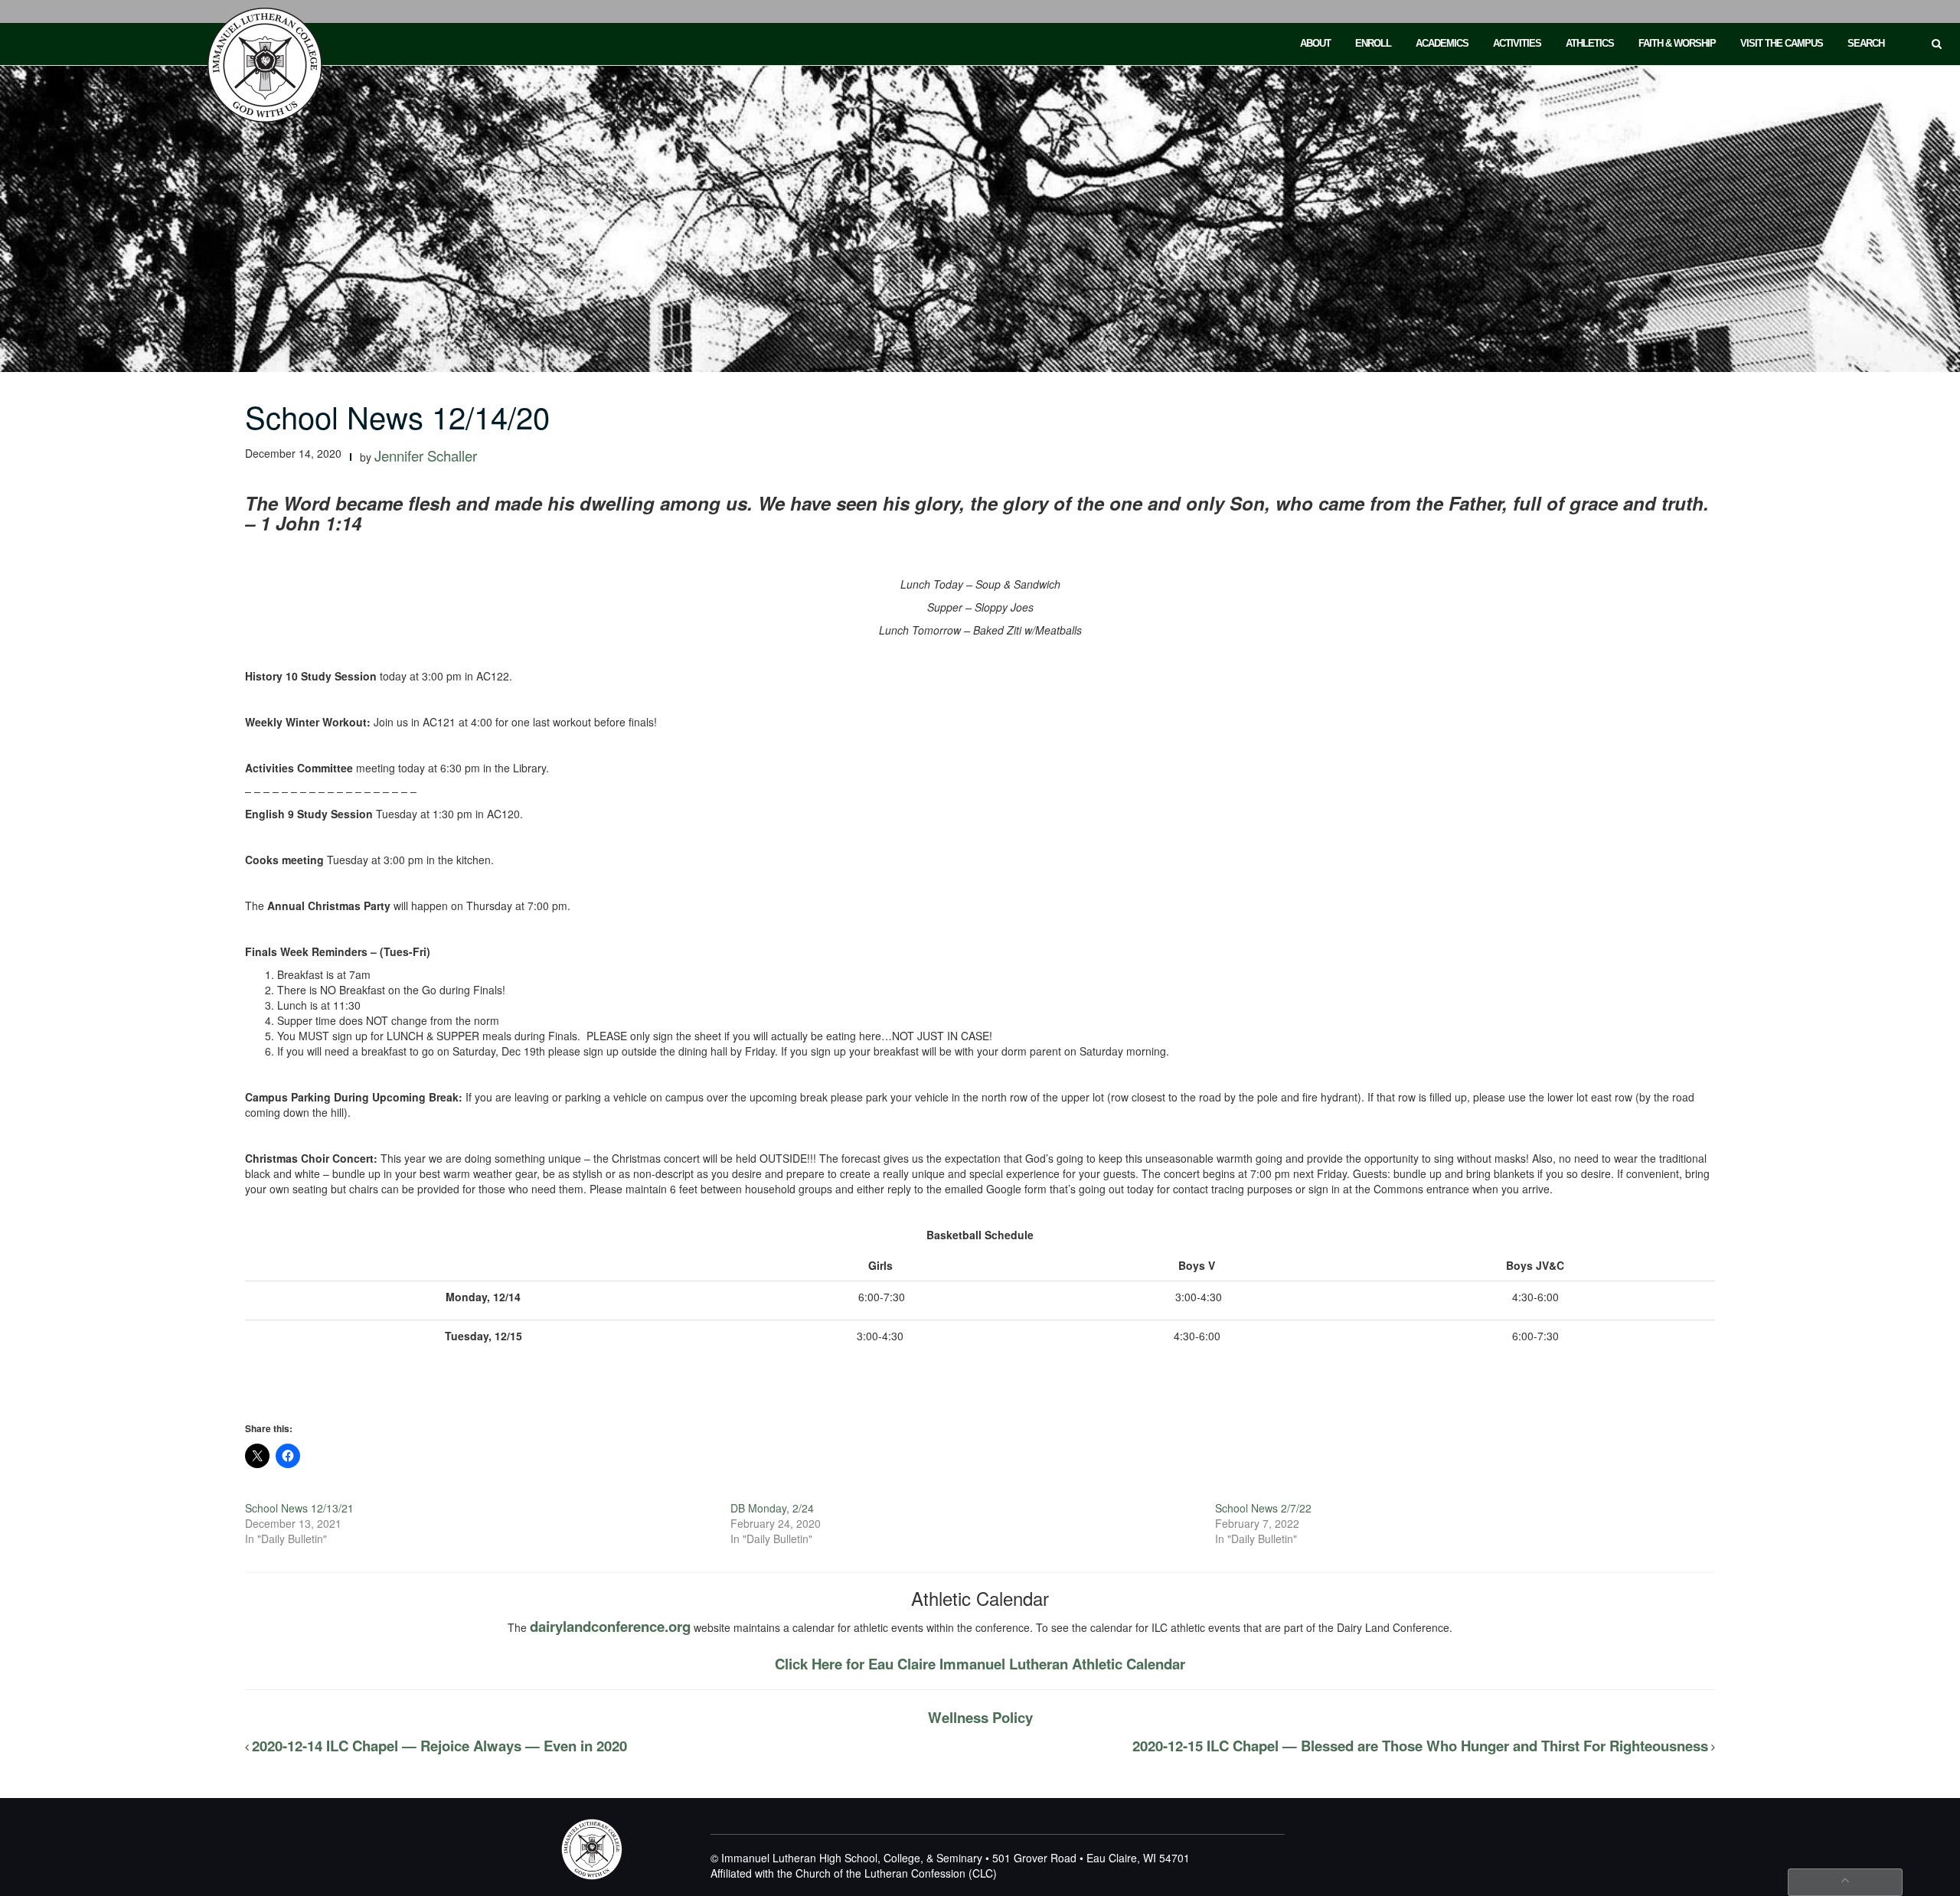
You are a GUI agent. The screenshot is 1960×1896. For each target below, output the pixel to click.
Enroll (1373, 43)
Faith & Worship (1677, 43)
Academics (1442, 43)
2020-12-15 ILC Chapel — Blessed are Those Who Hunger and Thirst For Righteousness (1420, 1746)
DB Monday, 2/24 (772, 1508)
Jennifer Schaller (426, 455)
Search (1866, 43)
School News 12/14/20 (397, 416)
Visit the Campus (1782, 43)
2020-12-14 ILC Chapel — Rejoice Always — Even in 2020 (439, 1746)
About (1315, 43)
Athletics (1590, 43)
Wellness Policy (980, 1717)
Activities (1517, 43)
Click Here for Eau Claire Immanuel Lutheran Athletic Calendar (980, 1664)
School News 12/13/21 (299, 1508)
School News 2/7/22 (1263, 1508)
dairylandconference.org (610, 1626)
